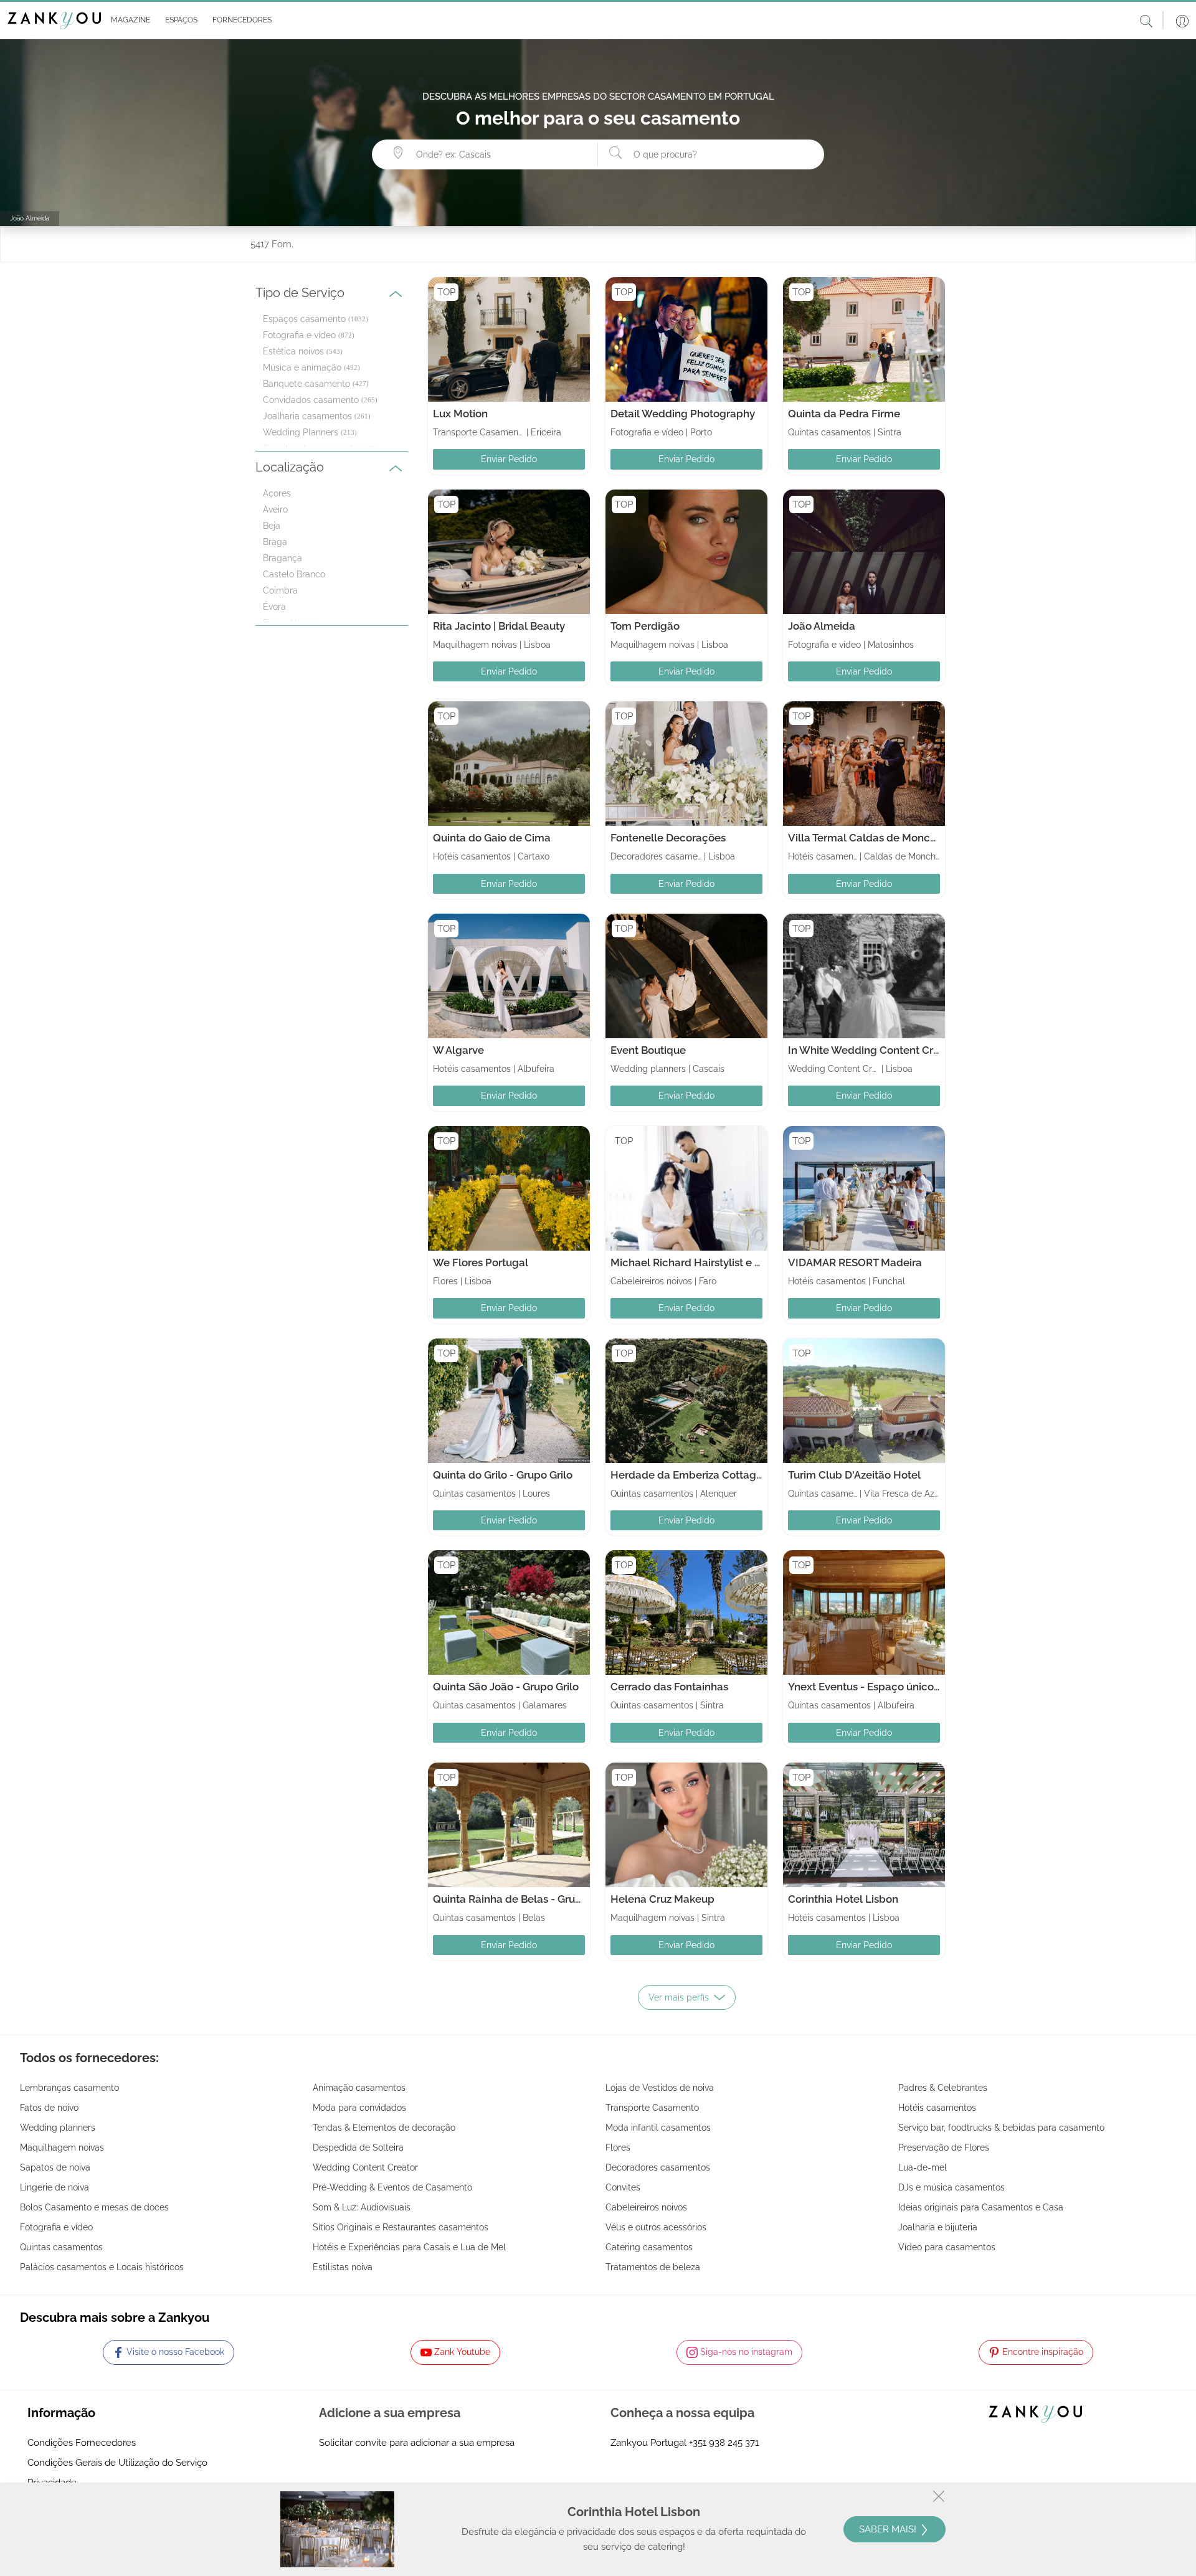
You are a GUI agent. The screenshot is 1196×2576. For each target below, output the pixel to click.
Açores (277, 493)
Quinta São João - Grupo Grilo (506, 1687)
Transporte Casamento (652, 2108)
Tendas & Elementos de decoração (384, 2128)
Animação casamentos (359, 2088)
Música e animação (302, 367)
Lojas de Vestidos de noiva (660, 2088)
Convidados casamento (311, 400)
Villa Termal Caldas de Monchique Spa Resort (901, 838)
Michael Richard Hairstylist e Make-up (705, 1262)
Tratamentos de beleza (653, 2267)
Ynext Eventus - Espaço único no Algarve (889, 1687)
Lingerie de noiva (55, 2187)
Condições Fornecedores (82, 2443)
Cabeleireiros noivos (646, 2207)
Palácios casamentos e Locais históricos (102, 2267)
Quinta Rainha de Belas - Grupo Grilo (523, 1899)
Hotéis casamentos (937, 2108)
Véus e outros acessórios (656, 2227)
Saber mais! (889, 2529)
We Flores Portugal (481, 1262)
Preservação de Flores (944, 2147)
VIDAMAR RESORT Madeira (855, 1262)
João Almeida (822, 626)
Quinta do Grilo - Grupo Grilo (503, 1475)
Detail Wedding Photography (683, 414)
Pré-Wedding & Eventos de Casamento (392, 2187)
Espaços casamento (304, 319)
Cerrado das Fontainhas (669, 1687)
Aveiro (275, 509)
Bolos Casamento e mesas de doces (94, 2207)
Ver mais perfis (679, 1997)
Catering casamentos (649, 2247)
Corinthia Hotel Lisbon (843, 1899)
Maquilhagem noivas (62, 2147)
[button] (128, 21)
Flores (618, 2147)
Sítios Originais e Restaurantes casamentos (401, 2227)
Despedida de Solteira (358, 2147)
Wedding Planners (301, 432)
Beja (272, 526)
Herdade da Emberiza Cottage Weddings (713, 1475)
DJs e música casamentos (952, 2187)
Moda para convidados (359, 2108)
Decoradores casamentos (658, 2167)
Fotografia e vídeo (299, 335)
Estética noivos (293, 351)
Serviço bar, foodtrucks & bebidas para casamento (1001, 2128)
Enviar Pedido (509, 459)
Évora (274, 607)
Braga (275, 542)
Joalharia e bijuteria (938, 2227)
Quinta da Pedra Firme (844, 414)
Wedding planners (58, 2128)
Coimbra (280, 590)
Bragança (282, 558)
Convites (623, 2187)
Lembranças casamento (69, 2088)
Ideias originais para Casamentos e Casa (981, 2207)
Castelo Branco (294, 574)
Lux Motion (460, 414)
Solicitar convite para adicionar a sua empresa (417, 2443)
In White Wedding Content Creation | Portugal (901, 1050)
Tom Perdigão (645, 626)
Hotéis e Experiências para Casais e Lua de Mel (409, 2247)
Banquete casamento (306, 384)
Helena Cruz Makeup (662, 1899)
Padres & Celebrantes (943, 2088)
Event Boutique (648, 1050)
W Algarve (458, 1050)
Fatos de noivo (49, 2108)
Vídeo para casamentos (947, 2247)
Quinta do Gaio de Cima (492, 838)
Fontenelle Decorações (668, 838)
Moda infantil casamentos (658, 2128)
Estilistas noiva (343, 2267)
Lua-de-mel (923, 2167)
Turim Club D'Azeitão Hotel (854, 1475)
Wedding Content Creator (365, 2167)
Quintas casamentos (61, 2247)
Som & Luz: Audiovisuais (362, 2207)
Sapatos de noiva (55, 2167)
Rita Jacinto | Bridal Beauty (499, 626)
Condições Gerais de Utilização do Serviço (117, 2463)
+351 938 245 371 (724, 2443)
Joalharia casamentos (307, 416)
